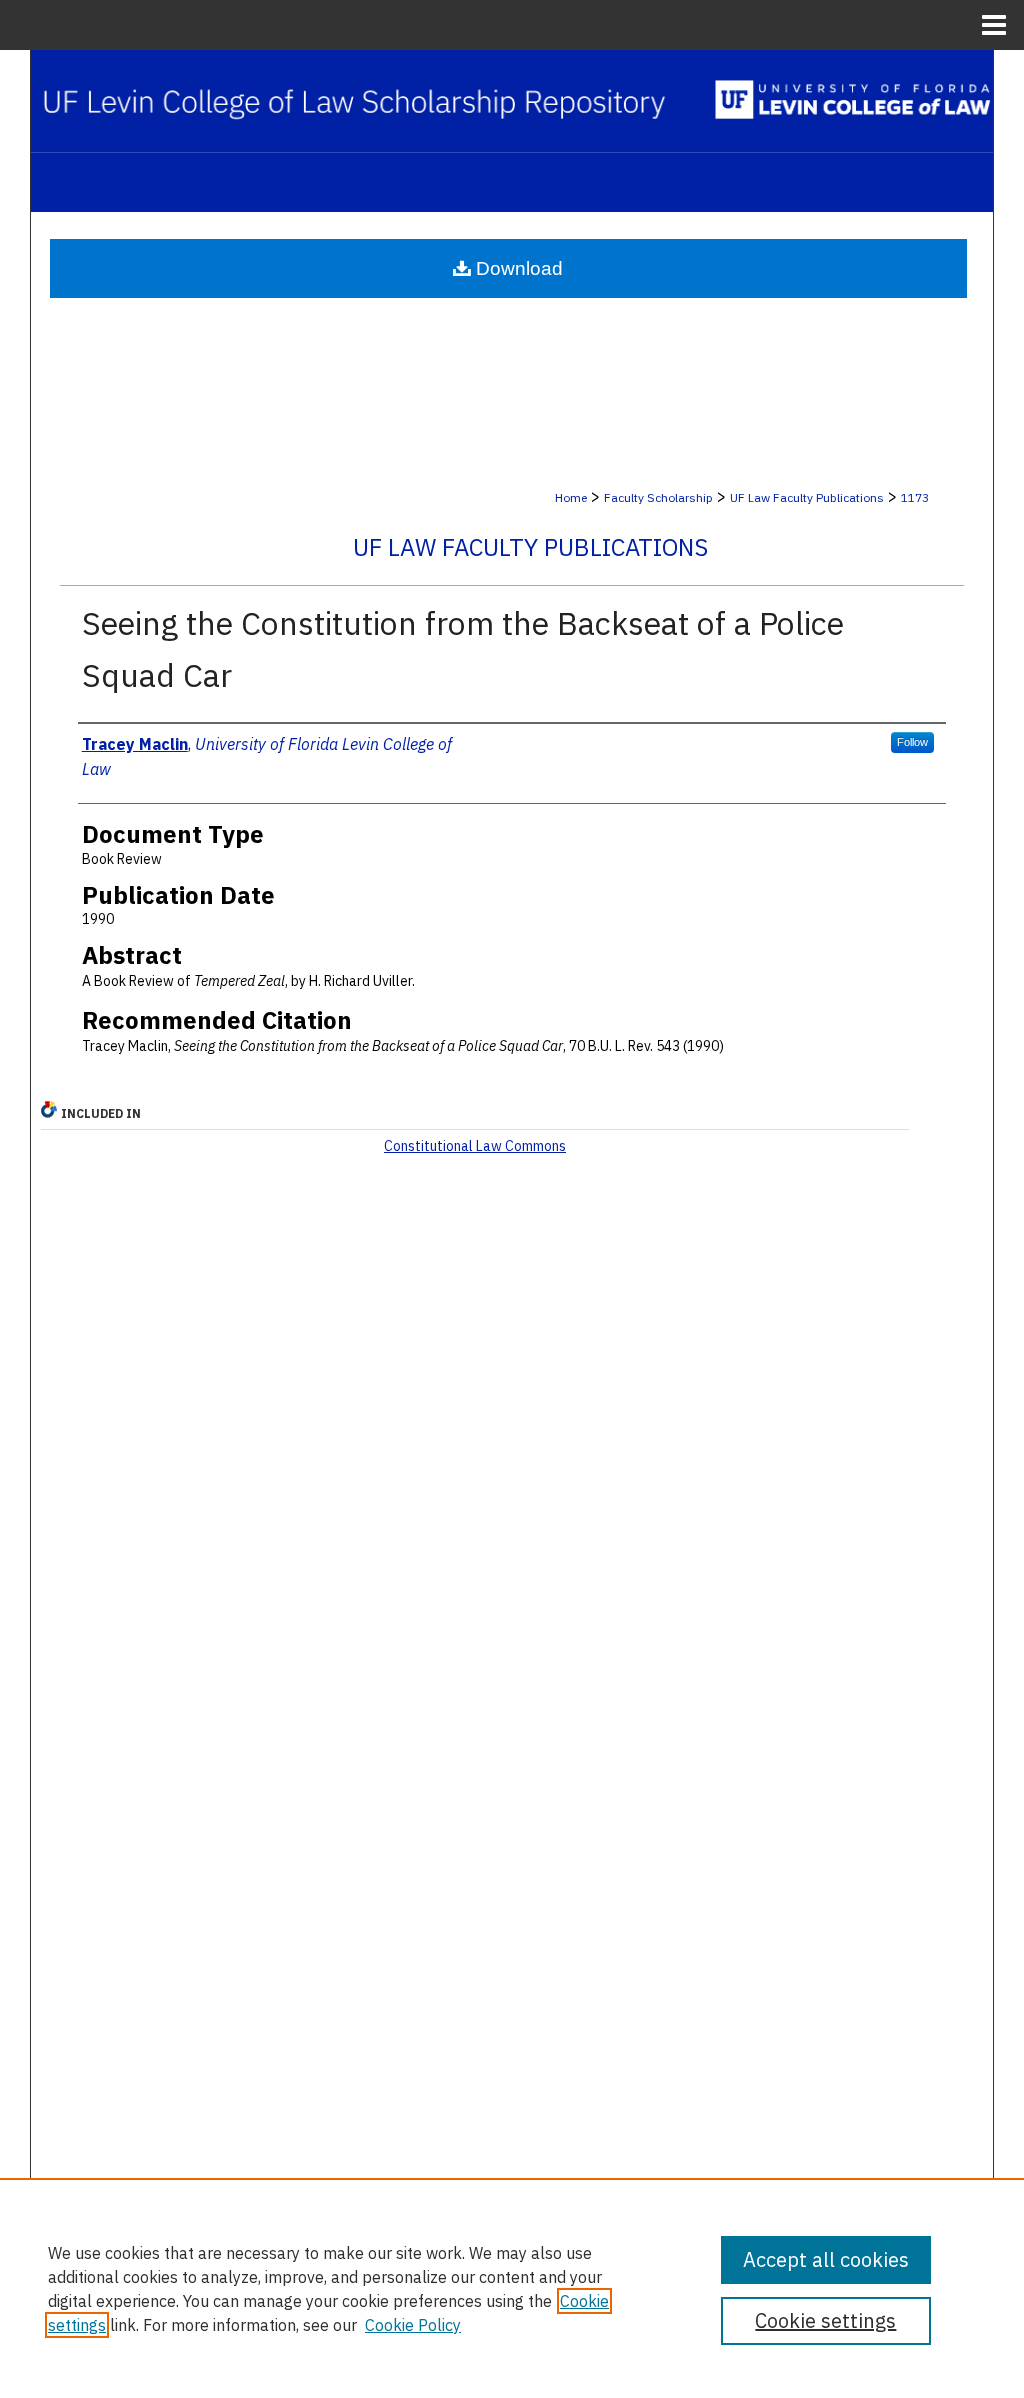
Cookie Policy (413, 2325)
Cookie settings (825, 2320)
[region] (512, 2288)
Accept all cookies (826, 2259)
